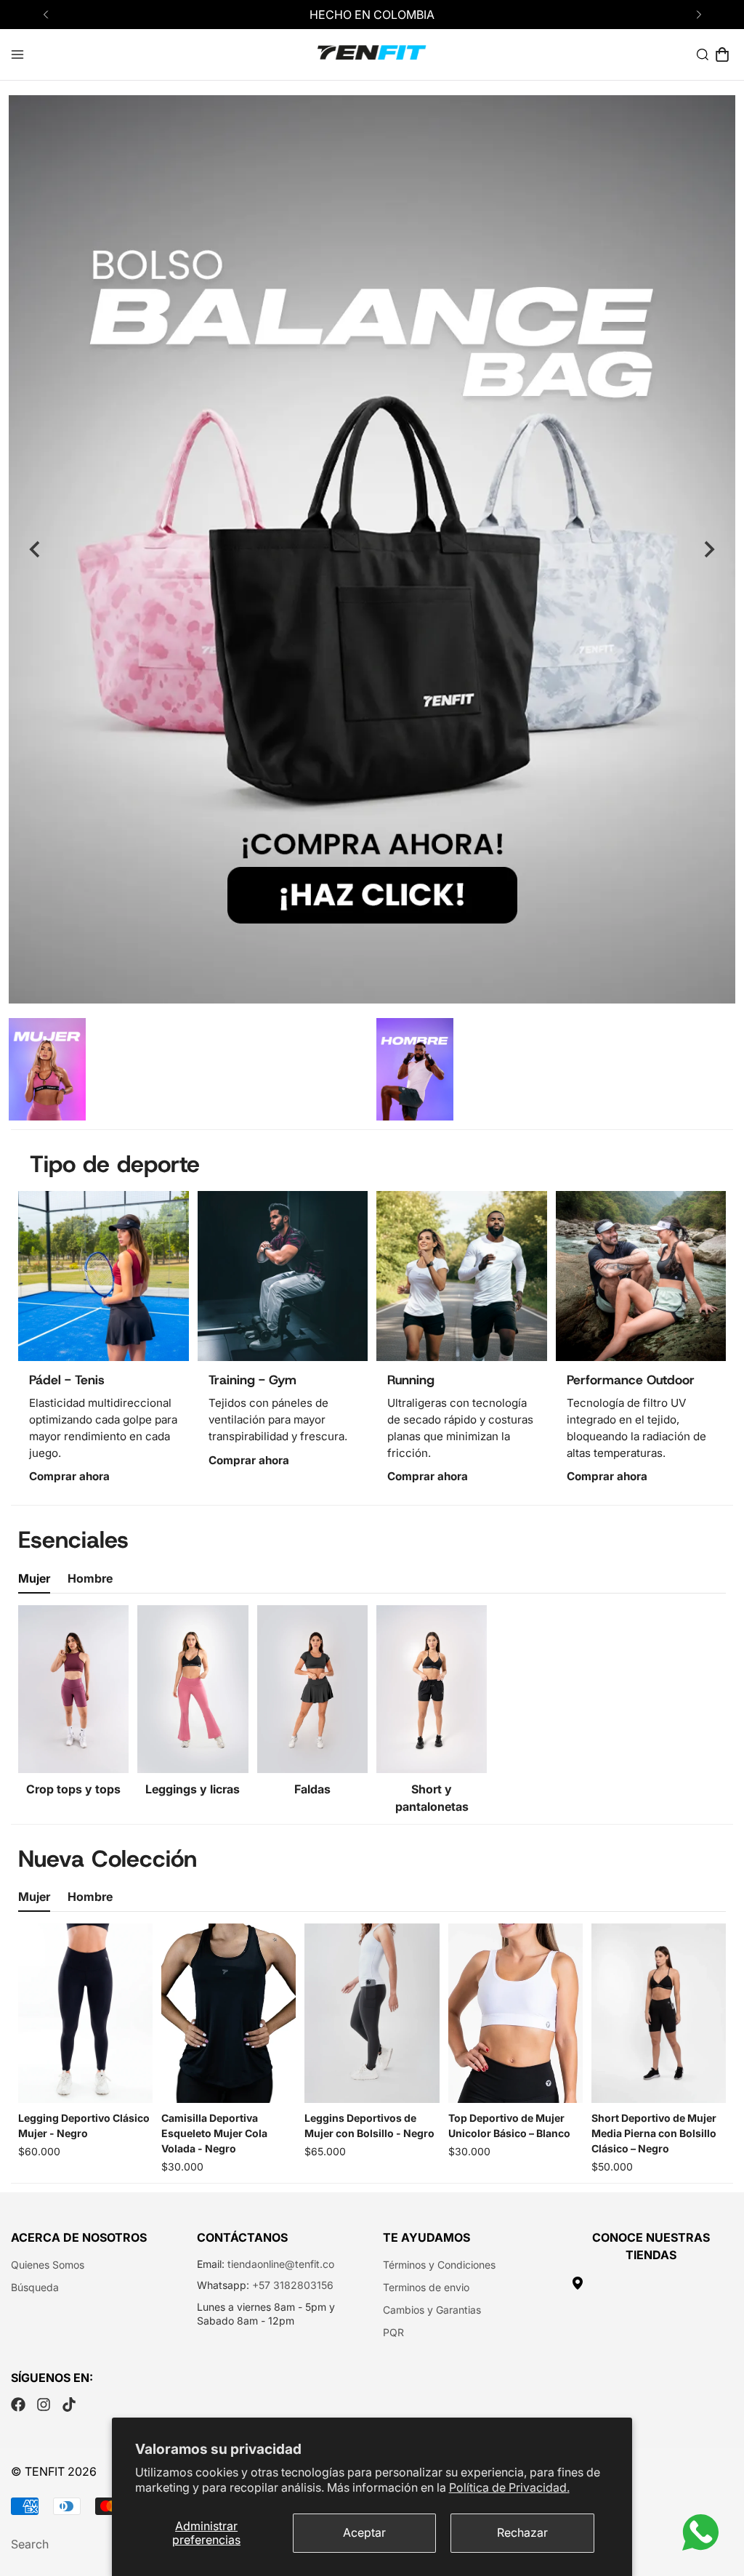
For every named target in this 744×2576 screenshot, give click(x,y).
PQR (393, 2332)
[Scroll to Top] (716, 2497)
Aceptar (364, 2532)
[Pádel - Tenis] (104, 1276)
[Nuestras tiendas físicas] (651, 2283)
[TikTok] (69, 2405)
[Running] (462, 1276)
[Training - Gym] (283, 1276)
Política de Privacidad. (509, 2487)
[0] (722, 54)
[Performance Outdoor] (641, 1276)
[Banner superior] (47, 1069)
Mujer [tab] (34, 1578)
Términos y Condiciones (439, 2265)
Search (30, 2544)
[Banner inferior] (415, 1069)
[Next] (699, 15)
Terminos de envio (426, 2287)
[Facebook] (18, 2405)
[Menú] (17, 54)
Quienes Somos (48, 2265)
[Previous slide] (36, 549)
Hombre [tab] (90, 1578)
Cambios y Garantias (432, 2310)
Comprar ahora (69, 1476)
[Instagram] (44, 2405)
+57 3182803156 (293, 2285)
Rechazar (522, 2532)
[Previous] (45, 15)
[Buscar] (703, 54)
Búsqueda (35, 2287)
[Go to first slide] (708, 549)
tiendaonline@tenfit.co (281, 2264)
